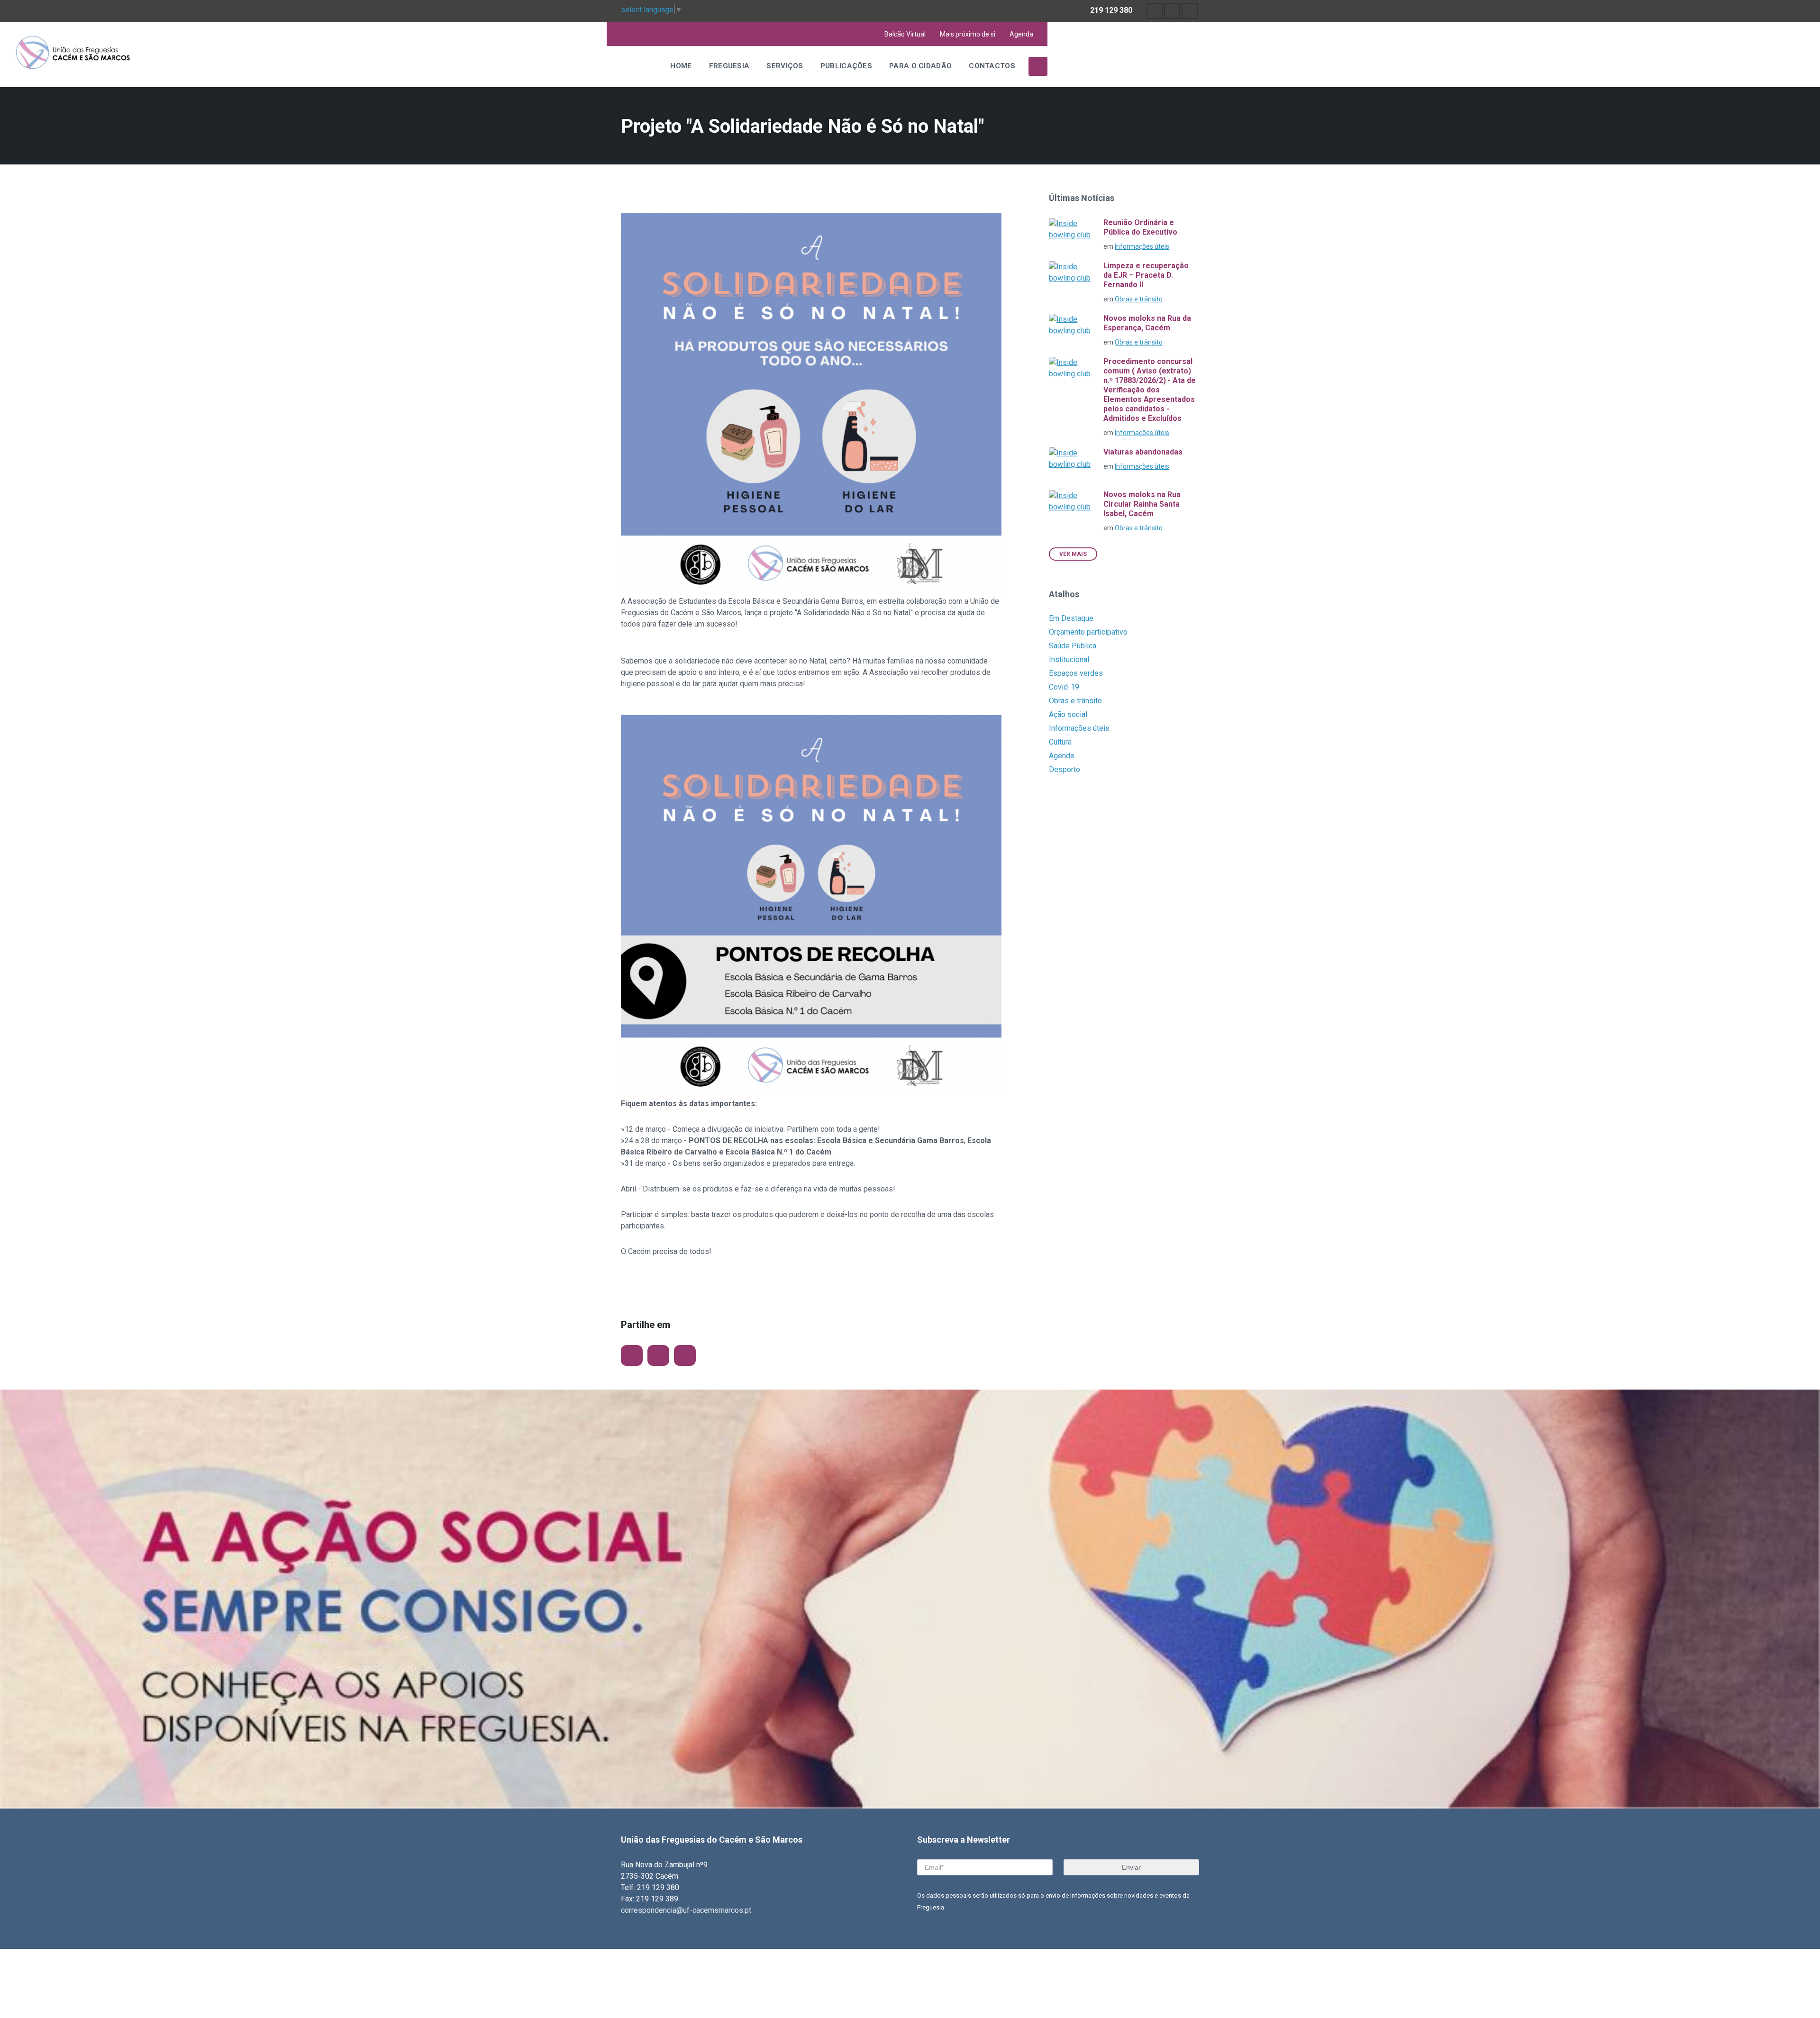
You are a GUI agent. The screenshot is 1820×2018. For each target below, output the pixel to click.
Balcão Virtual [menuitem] (905, 34)
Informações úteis (1142, 246)
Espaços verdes (1076, 673)
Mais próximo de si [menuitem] (968, 34)
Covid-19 (1064, 687)
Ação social (1068, 714)
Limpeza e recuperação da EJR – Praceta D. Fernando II (1146, 275)
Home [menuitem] (681, 66)
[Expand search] (1038, 66)
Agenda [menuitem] (1021, 34)
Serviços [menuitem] (785, 66)
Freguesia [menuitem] (729, 66)
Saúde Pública (1073, 646)
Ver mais (1073, 554)
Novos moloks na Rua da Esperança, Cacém (1147, 323)
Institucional (1069, 659)
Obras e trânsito (1139, 299)
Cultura (1060, 742)
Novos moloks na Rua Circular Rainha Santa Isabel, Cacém (1142, 504)
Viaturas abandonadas (1143, 452)
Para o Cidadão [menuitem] (920, 66)
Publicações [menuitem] (846, 66)
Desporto (1065, 769)
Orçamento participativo (1088, 632)
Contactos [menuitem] (992, 66)
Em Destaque (1071, 618)
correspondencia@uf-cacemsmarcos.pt (686, 1910)
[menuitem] (1155, 11)
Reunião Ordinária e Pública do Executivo (1140, 227)
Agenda (1061, 756)
